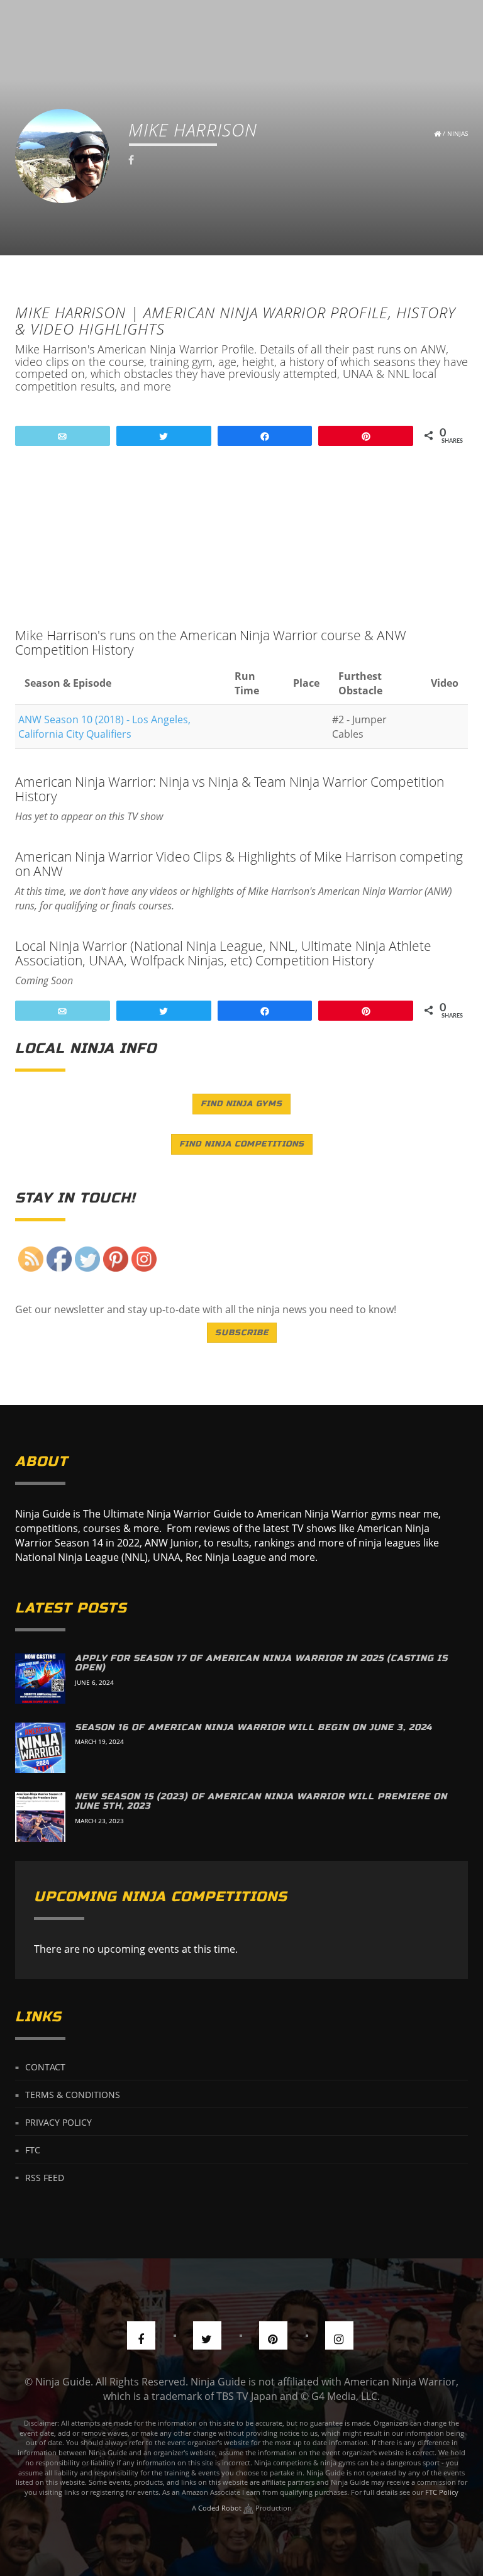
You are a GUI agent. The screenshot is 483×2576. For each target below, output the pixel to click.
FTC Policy (442, 2492)
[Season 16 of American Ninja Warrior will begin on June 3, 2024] (40, 1748)
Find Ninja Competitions (242, 1144)
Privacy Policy (58, 2122)
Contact (45, 2067)
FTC (33, 2150)
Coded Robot (221, 2508)
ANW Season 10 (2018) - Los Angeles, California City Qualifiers (104, 727)
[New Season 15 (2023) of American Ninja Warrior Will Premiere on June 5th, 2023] (40, 1817)
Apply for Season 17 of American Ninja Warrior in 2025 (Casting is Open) (261, 1663)
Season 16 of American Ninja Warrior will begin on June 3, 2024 (253, 1727)
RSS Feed (45, 2177)
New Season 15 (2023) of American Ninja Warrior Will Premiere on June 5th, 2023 (261, 1801)
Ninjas (458, 133)
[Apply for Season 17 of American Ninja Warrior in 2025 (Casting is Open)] (40, 1679)
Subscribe (242, 1333)
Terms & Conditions (73, 2095)
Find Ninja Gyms (241, 1104)
